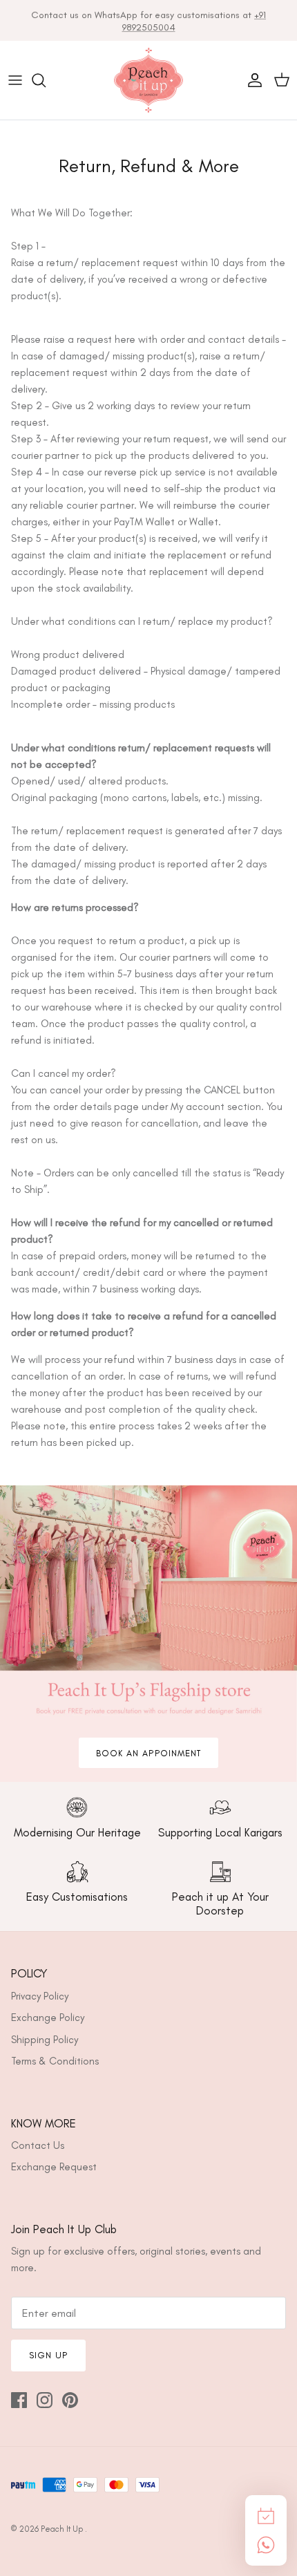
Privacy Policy (40, 1996)
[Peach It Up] (148, 80)
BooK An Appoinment (148, 1753)
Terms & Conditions (55, 2061)
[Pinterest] (70, 2400)
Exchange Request (54, 2167)
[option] (148, 1634)
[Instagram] (45, 2400)
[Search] (46, 80)
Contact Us (38, 2145)
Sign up (48, 2355)
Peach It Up (63, 2529)
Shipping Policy (45, 2040)
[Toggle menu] (15, 80)
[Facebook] (19, 2400)
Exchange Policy (48, 2018)
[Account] (251, 80)
